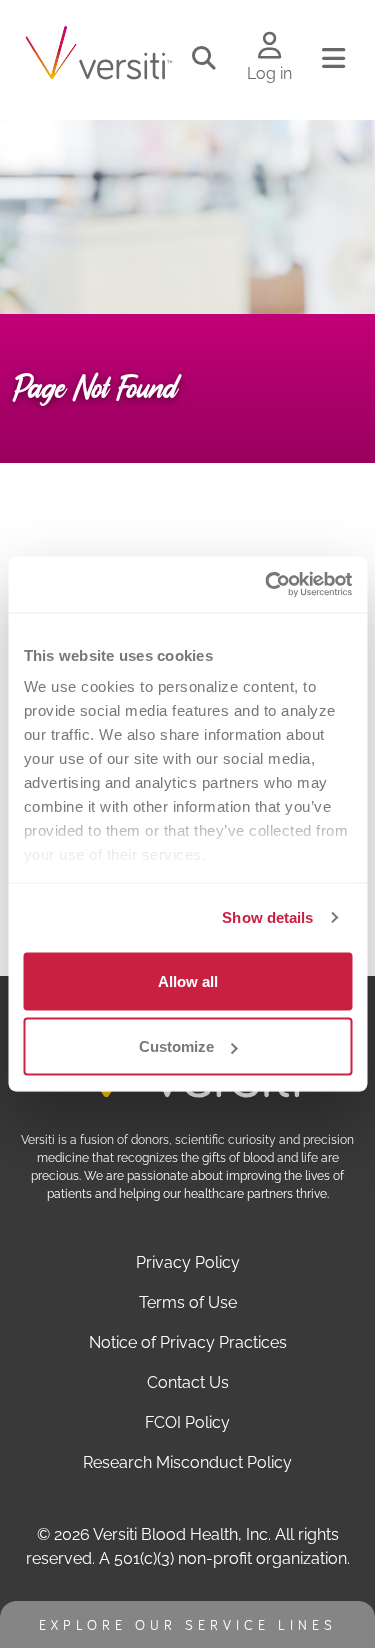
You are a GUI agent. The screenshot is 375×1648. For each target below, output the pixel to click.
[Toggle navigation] (333, 59)
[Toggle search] (204, 59)
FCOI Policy (187, 1422)
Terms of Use (188, 1302)
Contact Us (188, 1382)
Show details (267, 917)
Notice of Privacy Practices (188, 1342)
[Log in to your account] (269, 47)
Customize (176, 1046)
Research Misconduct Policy (187, 1462)
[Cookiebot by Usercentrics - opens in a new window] (267, 585)
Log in (269, 73)
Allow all (188, 980)
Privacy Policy (188, 1262)
